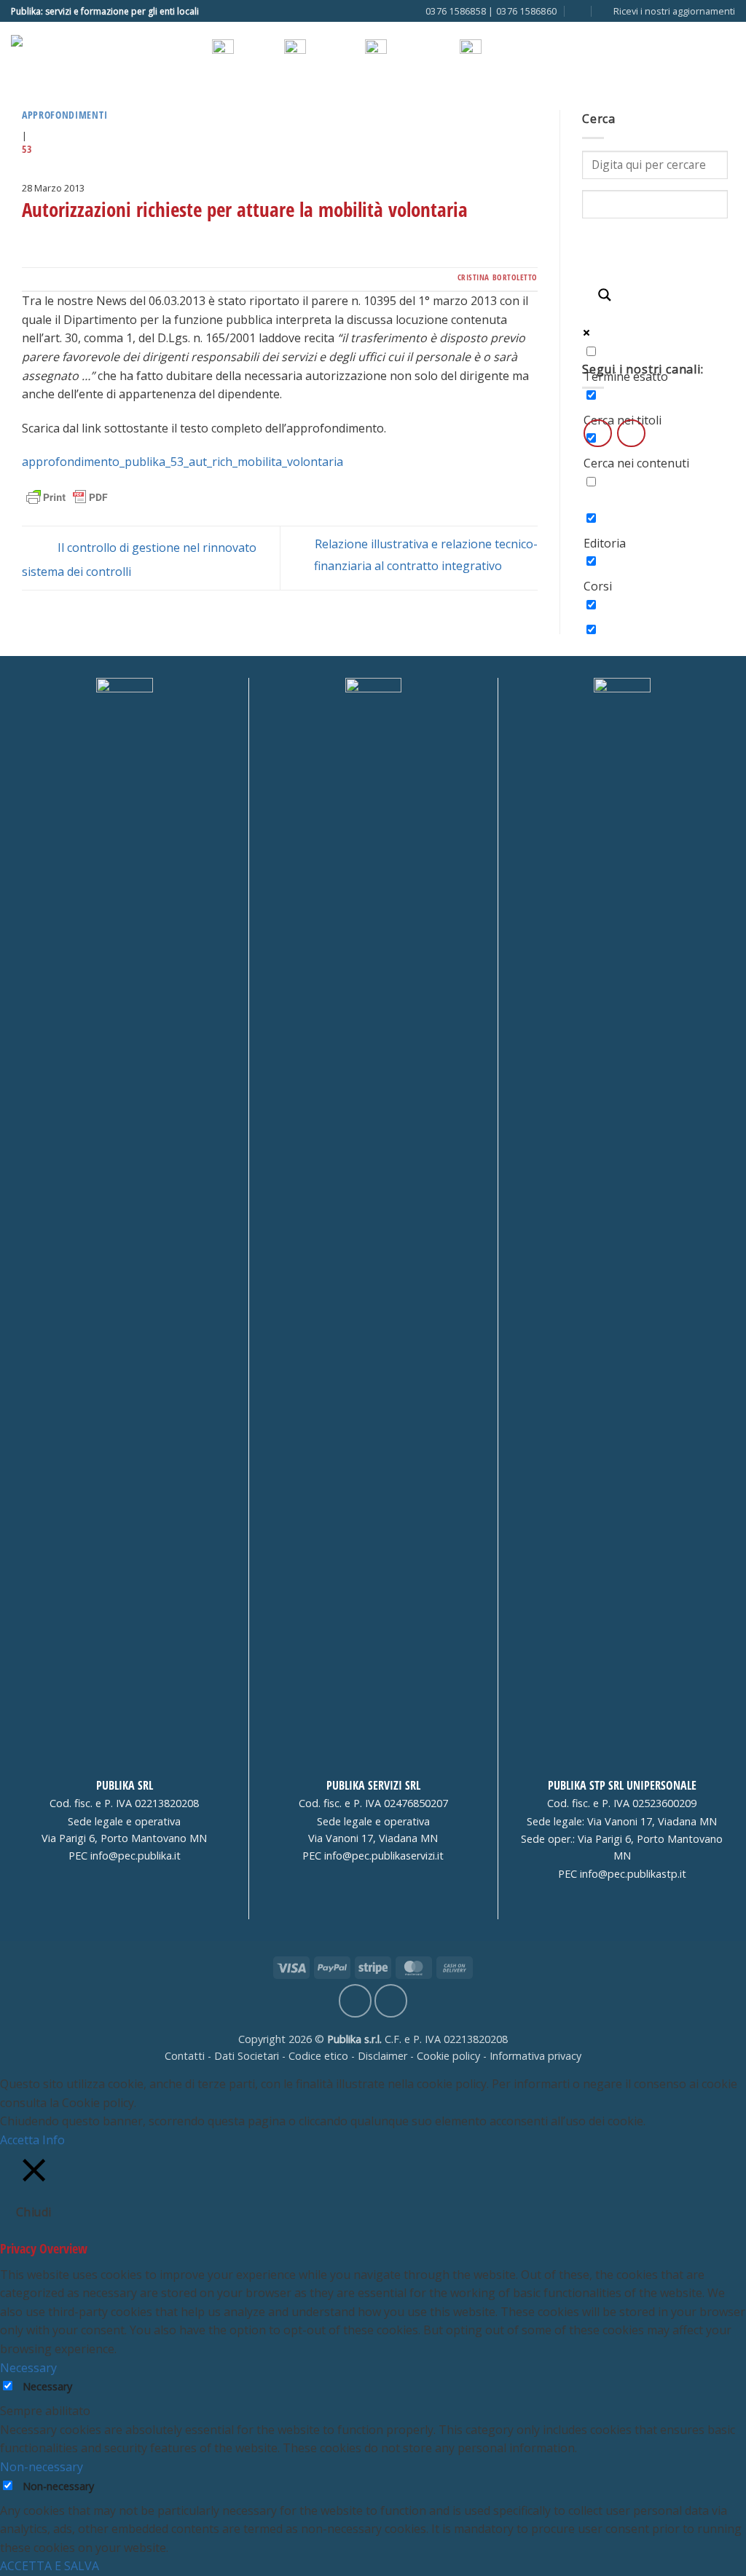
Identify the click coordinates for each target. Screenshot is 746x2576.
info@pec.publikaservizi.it (384, 1856)
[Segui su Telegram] (226, 11)
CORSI (323, 50)
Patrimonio (431, 103)
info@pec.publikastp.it (633, 1874)
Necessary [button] (28, 2368)
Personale (235, 103)
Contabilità (305, 103)
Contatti (185, 2056)
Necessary (47, 2386)
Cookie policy (448, 2056)
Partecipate (504, 103)
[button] (668, 11)
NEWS (498, 50)
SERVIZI (254, 50)
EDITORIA (411, 50)
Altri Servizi (578, 103)
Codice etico (318, 2056)
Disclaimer (382, 2056)
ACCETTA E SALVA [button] (50, 2566)
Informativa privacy (535, 2056)
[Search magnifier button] (604, 299)
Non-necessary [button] (42, 2467)
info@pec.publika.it (136, 1856)
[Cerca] (578, 11)
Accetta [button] (20, 2140)
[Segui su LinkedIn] (212, 11)
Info (54, 2140)
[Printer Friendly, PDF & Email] (67, 497)
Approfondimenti (64, 115)
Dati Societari (247, 2056)
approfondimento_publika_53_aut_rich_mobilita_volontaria (182, 462)
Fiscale (367, 103)
